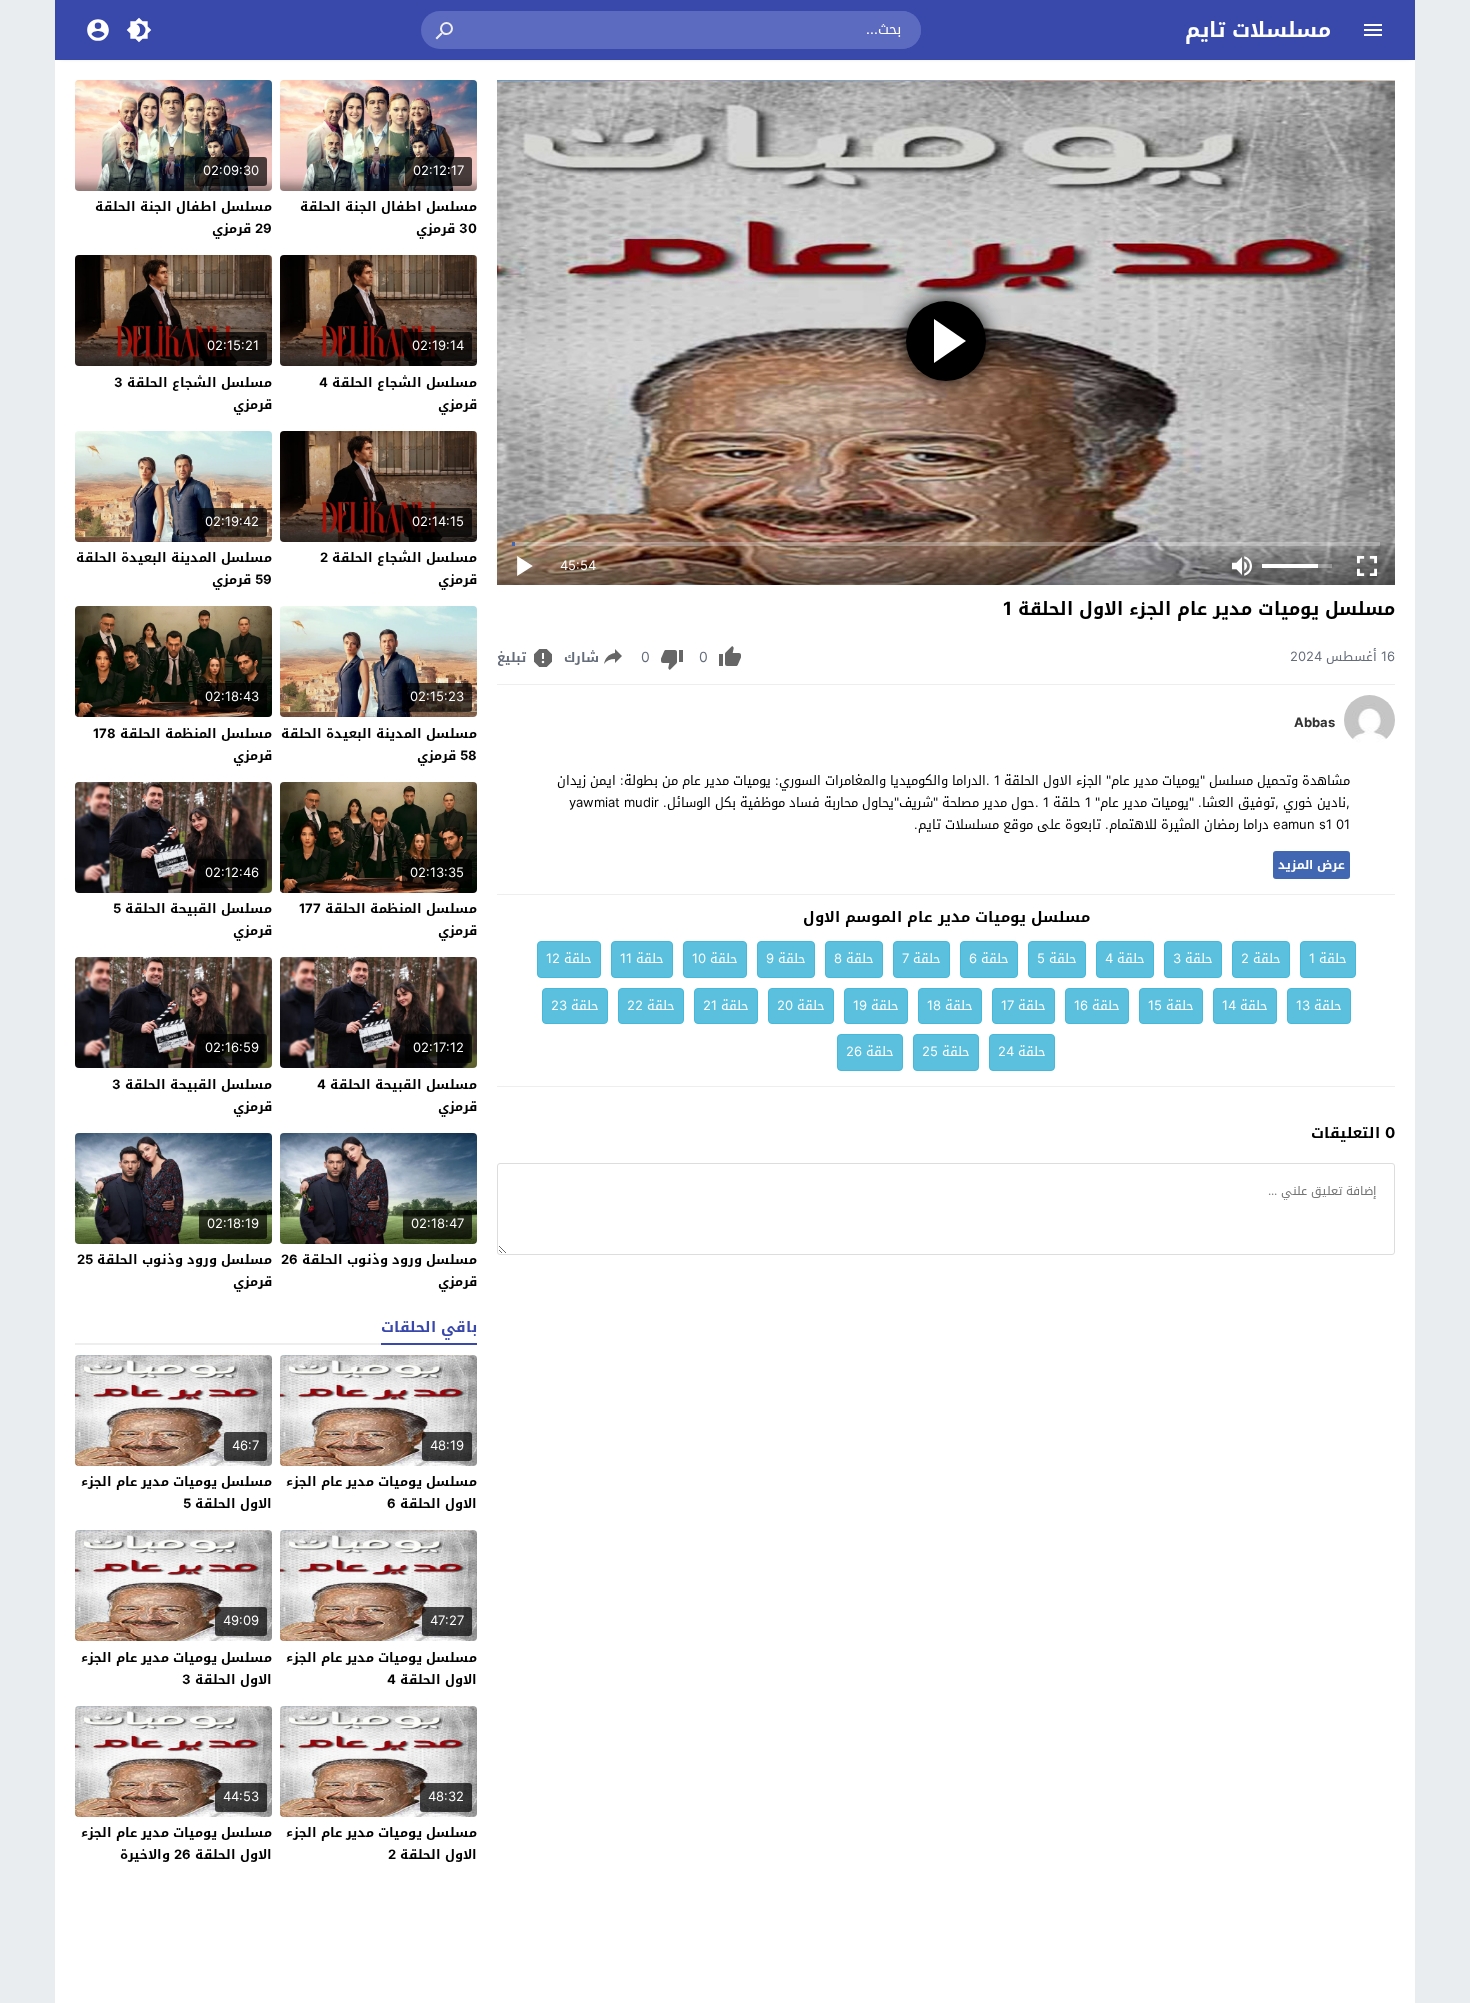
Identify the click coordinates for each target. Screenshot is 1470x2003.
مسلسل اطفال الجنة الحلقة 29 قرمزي (183, 217)
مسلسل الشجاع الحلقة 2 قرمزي (398, 568)
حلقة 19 (876, 1005)
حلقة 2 (1261, 958)
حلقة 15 (1171, 1005)
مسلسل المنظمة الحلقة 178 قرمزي (182, 744)
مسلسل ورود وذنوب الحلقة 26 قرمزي (379, 1270)
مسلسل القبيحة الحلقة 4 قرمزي (397, 1095)
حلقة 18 (950, 1005)
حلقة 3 (1193, 958)
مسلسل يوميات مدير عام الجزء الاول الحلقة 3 (176, 1668)
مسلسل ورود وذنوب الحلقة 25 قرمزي (174, 1270)
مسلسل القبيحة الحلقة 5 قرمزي (192, 919)
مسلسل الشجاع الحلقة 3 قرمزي (193, 393)
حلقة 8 (854, 958)
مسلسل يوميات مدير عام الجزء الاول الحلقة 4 (381, 1668)
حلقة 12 (569, 958)
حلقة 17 (1023, 1005)
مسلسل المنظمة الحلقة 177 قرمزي (388, 919)
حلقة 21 (726, 1005)
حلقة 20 (801, 1005)
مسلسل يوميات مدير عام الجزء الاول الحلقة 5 (176, 1492)
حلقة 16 (1097, 1005)
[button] (446, 30)
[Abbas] (1369, 740)
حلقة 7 (921, 958)
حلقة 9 (786, 958)
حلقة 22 (651, 1005)
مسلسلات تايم (1258, 30)
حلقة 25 (946, 1051)
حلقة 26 (870, 1051)
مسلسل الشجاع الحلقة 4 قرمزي (398, 393)
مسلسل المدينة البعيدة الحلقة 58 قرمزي (379, 744)
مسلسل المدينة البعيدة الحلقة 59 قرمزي (174, 568)
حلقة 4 (1125, 958)
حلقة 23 (575, 1005)
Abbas (1314, 723)
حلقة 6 (989, 958)
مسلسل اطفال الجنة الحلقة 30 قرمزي (388, 217)
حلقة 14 (1245, 1005)
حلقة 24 (1022, 1051)
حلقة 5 (1057, 958)
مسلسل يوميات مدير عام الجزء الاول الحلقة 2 (381, 1843)
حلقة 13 (1319, 1005)
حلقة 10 (715, 958)
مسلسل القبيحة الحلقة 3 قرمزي (192, 1095)
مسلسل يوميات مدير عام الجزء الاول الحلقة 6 (381, 1492)
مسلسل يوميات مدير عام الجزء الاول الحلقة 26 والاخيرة (176, 1843)
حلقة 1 (1328, 958)
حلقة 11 (642, 958)
